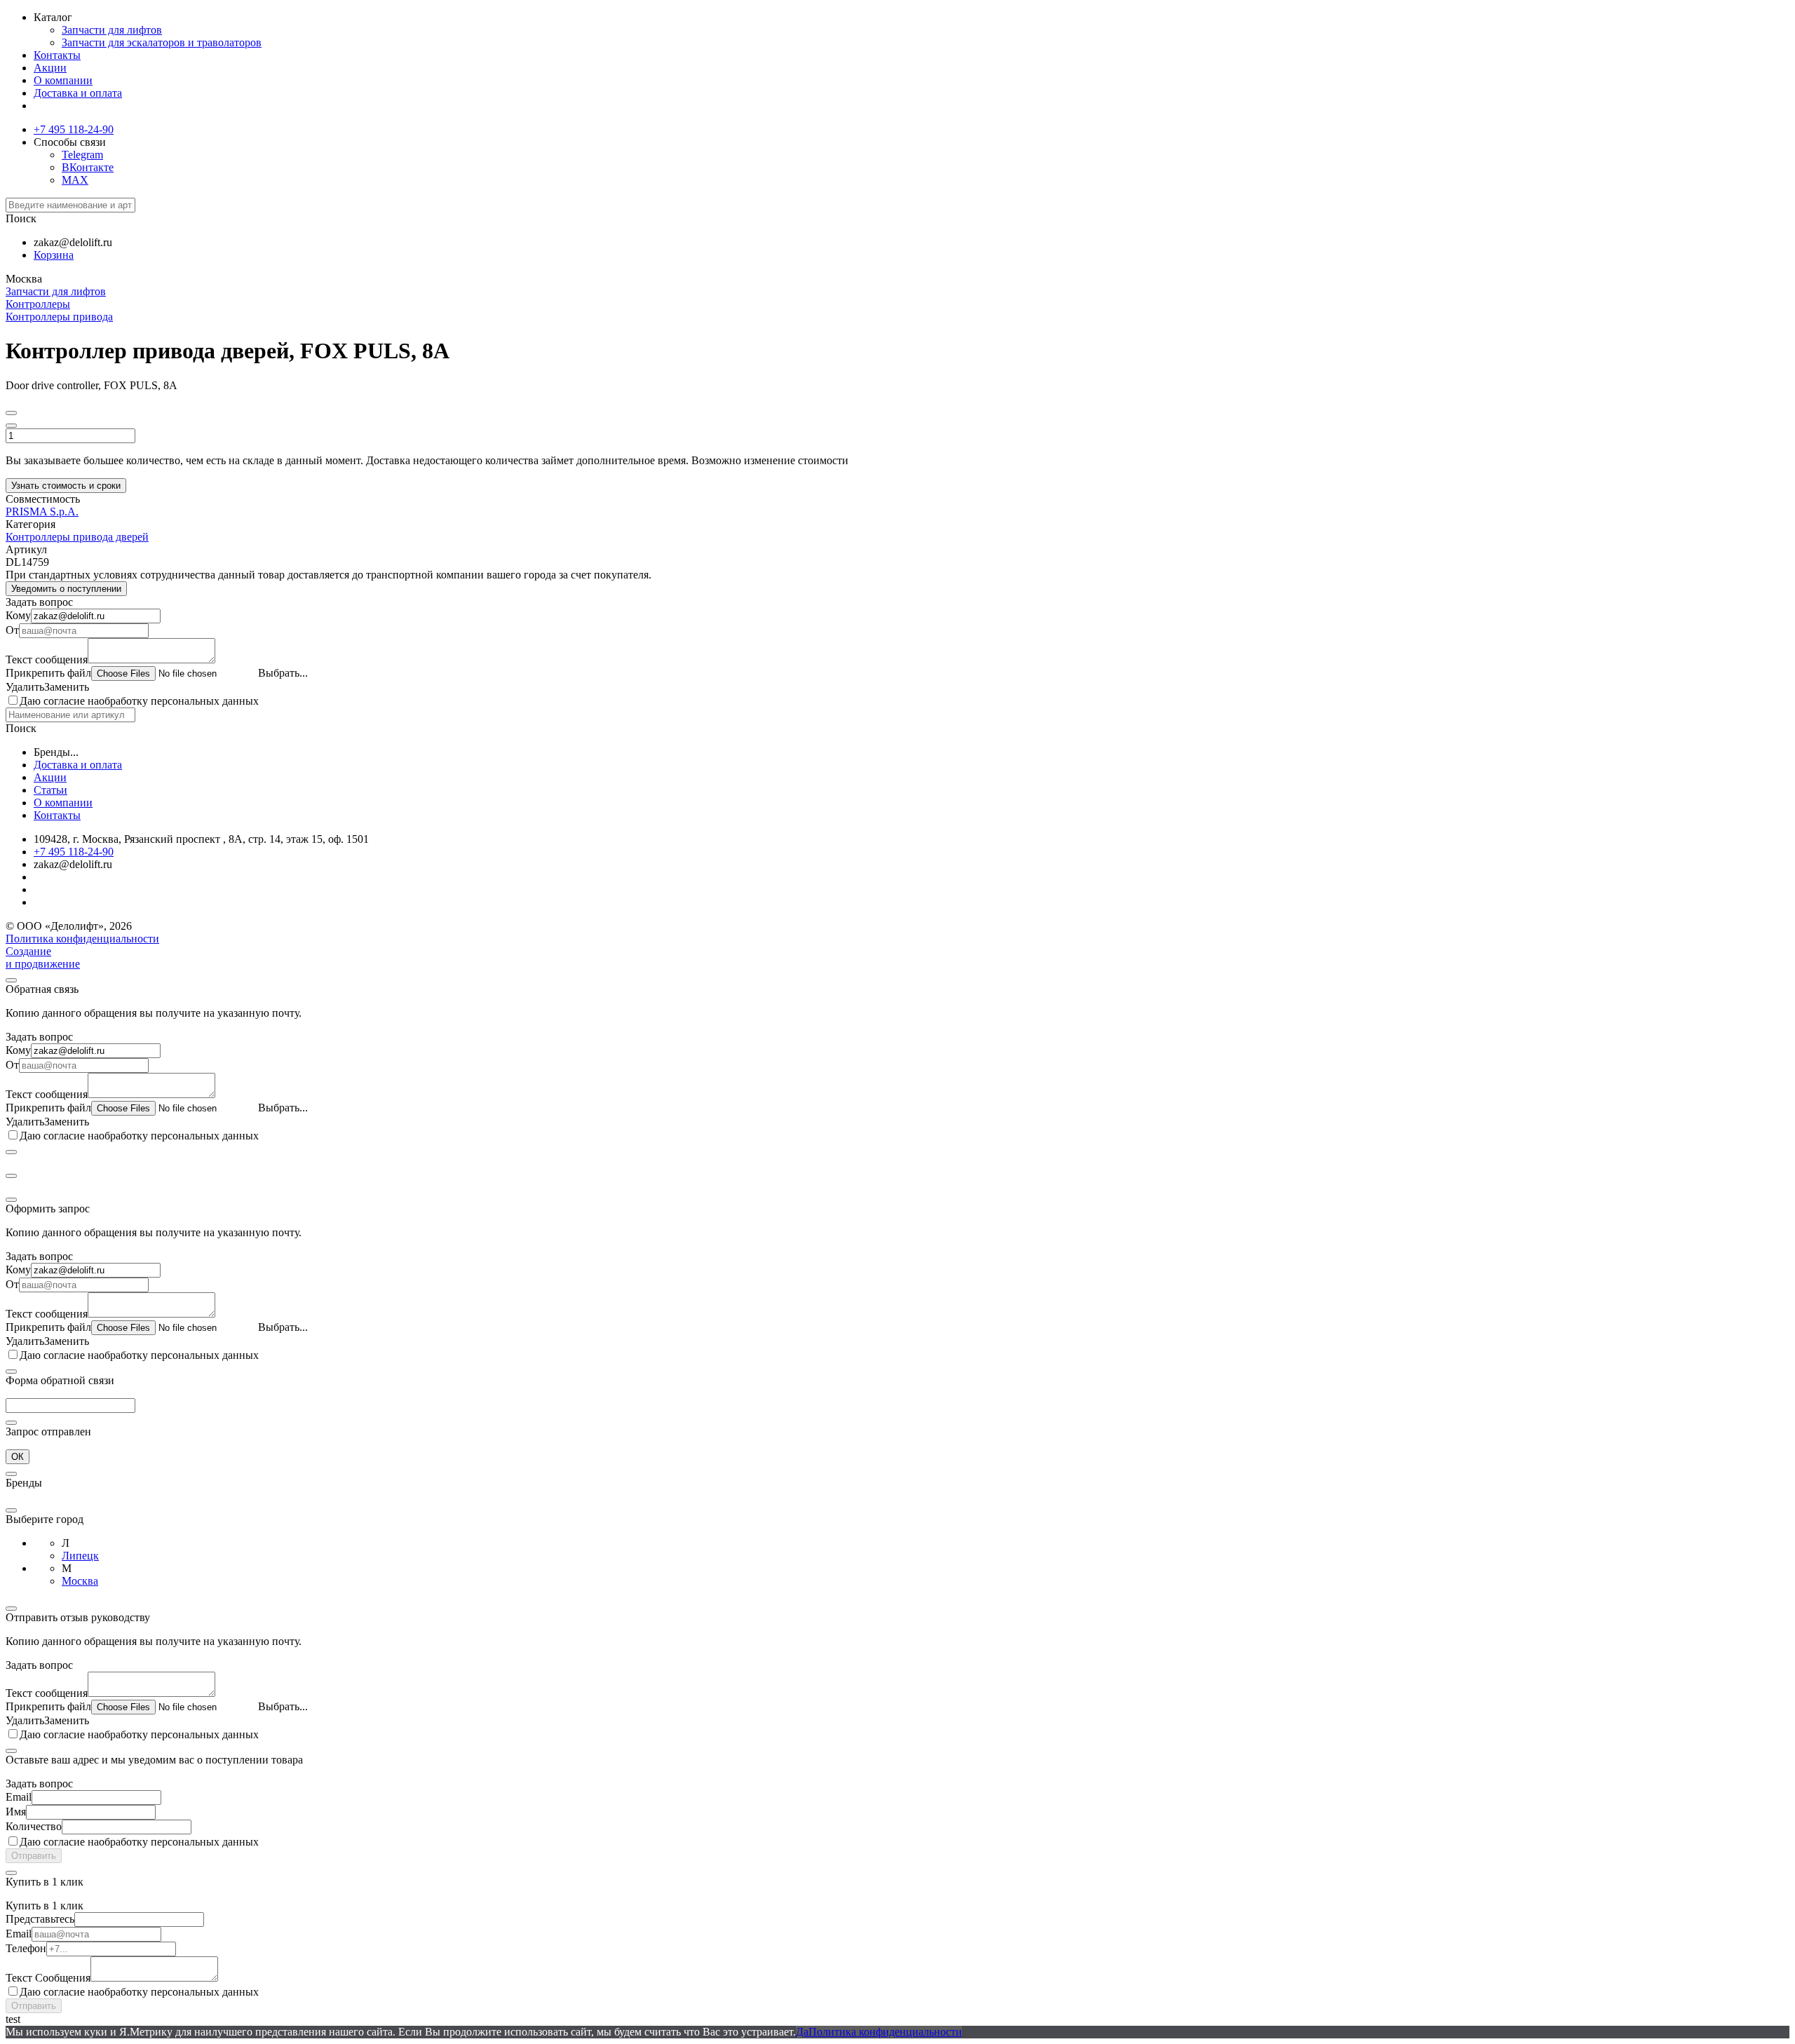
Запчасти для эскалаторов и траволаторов (162, 42)
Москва (80, 1581)
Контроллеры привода (59, 317)
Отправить (34, 1856)
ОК (18, 1457)
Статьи (50, 790)
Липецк (80, 1556)
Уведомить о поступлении (66, 589)
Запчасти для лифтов (112, 30)
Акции (50, 68)
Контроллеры (38, 304)
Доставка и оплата (78, 93)
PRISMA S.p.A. (42, 512)
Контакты (57, 55)
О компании (63, 80)
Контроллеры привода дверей (77, 537)
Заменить (67, 687)
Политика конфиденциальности (82, 939)
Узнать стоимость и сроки (66, 486)
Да (802, 2032)
